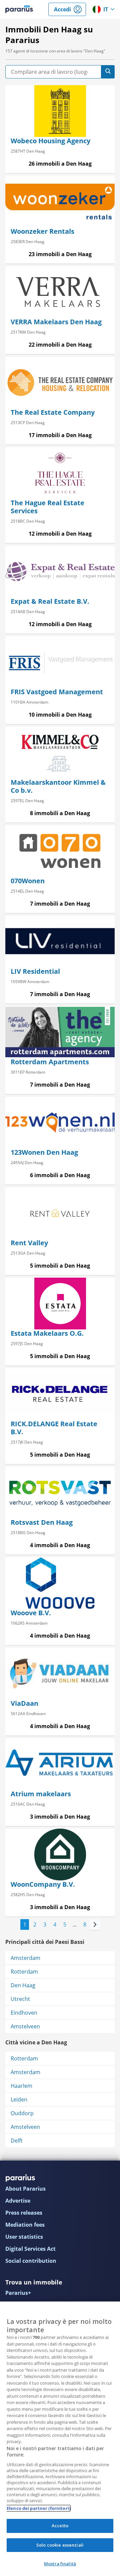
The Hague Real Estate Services (47, 507)
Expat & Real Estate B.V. (50, 601)
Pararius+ (18, 2293)
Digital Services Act (30, 2249)
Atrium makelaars (41, 1794)
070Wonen (28, 881)
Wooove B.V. (31, 1613)
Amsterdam (25, 1958)
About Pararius (25, 2189)
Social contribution (31, 2261)
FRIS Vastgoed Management (57, 692)
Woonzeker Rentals (42, 231)
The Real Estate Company (53, 412)
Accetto (60, 2526)
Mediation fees (25, 2225)
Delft (17, 2141)
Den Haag (23, 1985)
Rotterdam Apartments (50, 1062)
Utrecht (20, 1999)
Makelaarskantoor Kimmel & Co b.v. (58, 786)
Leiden (19, 2099)
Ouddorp (22, 2113)
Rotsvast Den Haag (42, 1522)
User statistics (24, 2237)
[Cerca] (108, 72)
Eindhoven (24, 2013)
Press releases (24, 2213)
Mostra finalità (60, 2564)
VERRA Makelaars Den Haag (56, 322)
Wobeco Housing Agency (50, 141)
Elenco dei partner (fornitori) (38, 2508)
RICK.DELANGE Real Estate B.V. (54, 1428)
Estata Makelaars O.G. (47, 1333)
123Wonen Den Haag (44, 1152)
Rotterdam (24, 1972)
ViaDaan (24, 1703)
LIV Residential (35, 971)
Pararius (19, 9)
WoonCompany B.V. (43, 1884)
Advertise (18, 2201)
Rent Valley (29, 1243)
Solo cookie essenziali (60, 2545)
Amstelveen (25, 2026)
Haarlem (21, 2086)
